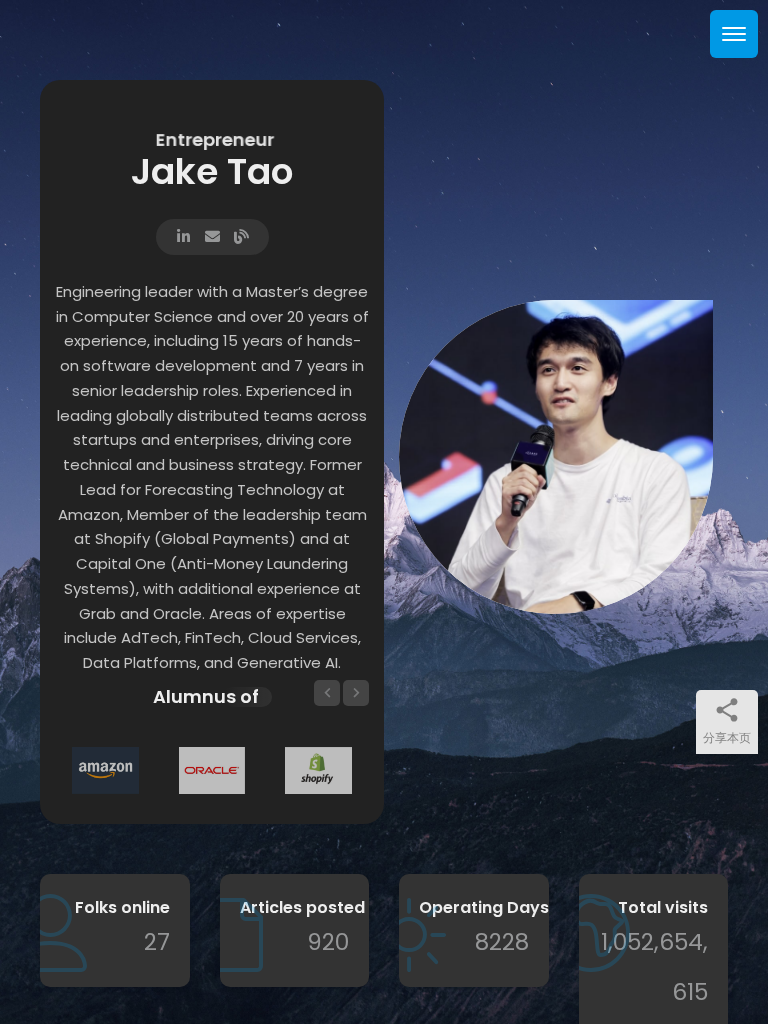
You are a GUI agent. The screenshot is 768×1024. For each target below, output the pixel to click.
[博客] (241, 234)
